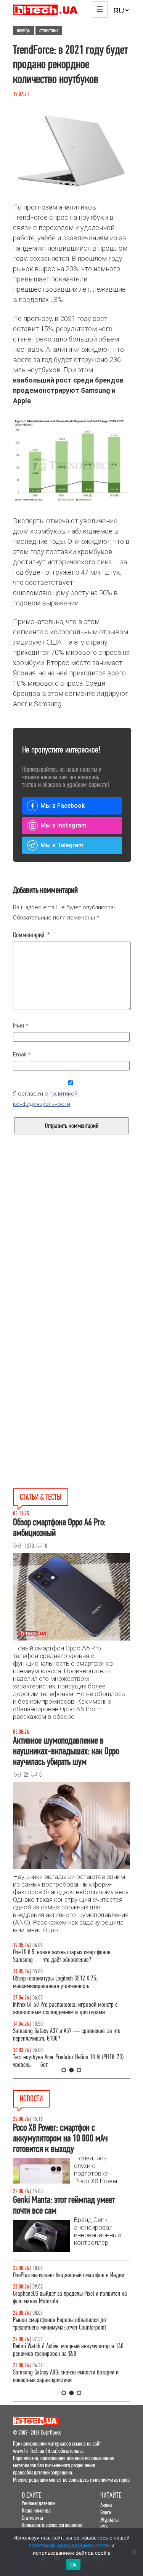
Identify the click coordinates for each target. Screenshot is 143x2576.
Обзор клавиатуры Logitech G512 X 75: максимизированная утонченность (55, 1982)
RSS (104, 2527)
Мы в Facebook (63, 806)
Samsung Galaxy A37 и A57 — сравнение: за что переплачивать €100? (67, 2035)
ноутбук (24, 30)
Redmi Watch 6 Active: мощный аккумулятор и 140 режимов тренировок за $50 (68, 2350)
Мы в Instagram (63, 825)
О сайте (31, 2495)
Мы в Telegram (62, 845)
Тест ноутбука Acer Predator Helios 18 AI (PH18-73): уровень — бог (69, 2061)
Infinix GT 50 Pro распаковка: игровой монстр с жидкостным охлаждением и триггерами (65, 2008)
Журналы (109, 2520)
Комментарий (31, 935)
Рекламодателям (39, 2503)
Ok (74, 2565)
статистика (49, 30)
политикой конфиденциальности (69, 2545)
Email (22, 1055)
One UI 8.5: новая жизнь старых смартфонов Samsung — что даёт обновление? (62, 1956)
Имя (21, 1026)
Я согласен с (45, 1099)
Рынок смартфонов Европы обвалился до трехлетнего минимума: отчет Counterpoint (59, 2324)
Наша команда (36, 2510)
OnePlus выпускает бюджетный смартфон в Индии (69, 2275)
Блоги (106, 2512)
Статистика (32, 2518)
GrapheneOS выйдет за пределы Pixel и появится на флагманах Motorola (70, 2297)
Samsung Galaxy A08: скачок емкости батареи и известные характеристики (66, 2376)
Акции (106, 2505)
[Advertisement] (71, 1257)
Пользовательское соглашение (52, 2525)
